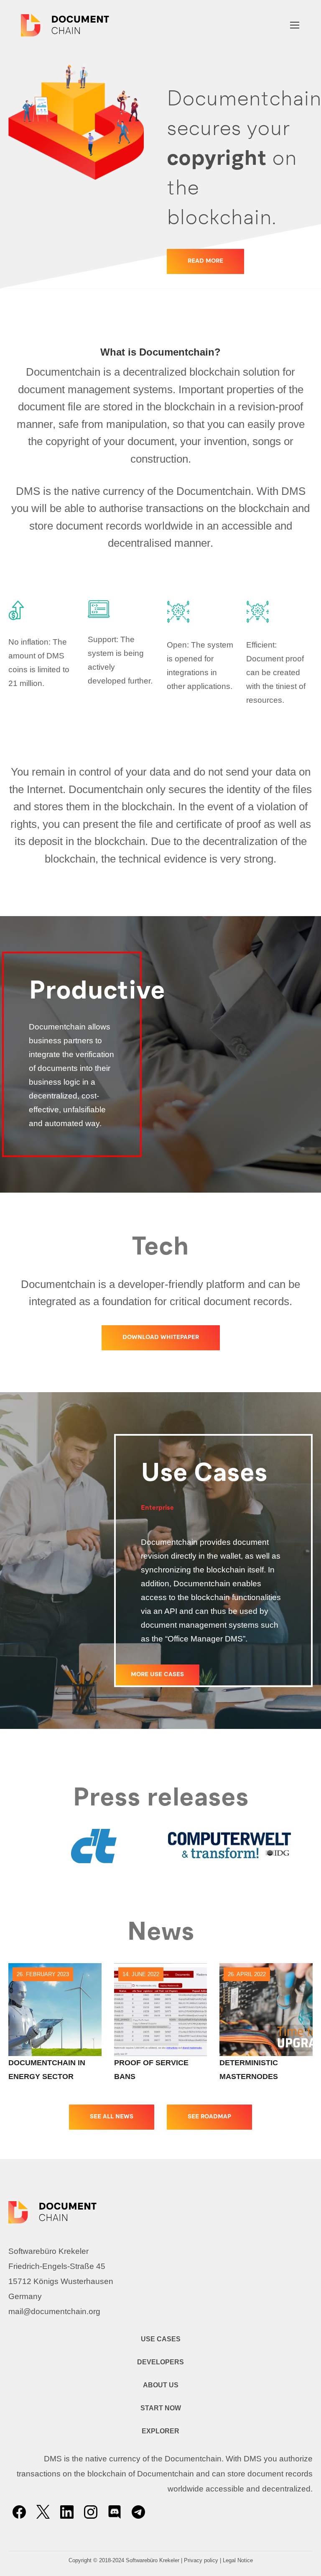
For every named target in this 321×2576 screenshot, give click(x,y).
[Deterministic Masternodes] (266, 2010)
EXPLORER (160, 2431)
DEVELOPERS (160, 2362)
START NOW (161, 2408)
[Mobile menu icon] (295, 25)
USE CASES (161, 2339)
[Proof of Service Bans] (161, 2010)
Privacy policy (201, 2560)
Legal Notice (238, 2560)
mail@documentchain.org (54, 2311)
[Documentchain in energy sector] (55, 2010)
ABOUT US (161, 2385)
